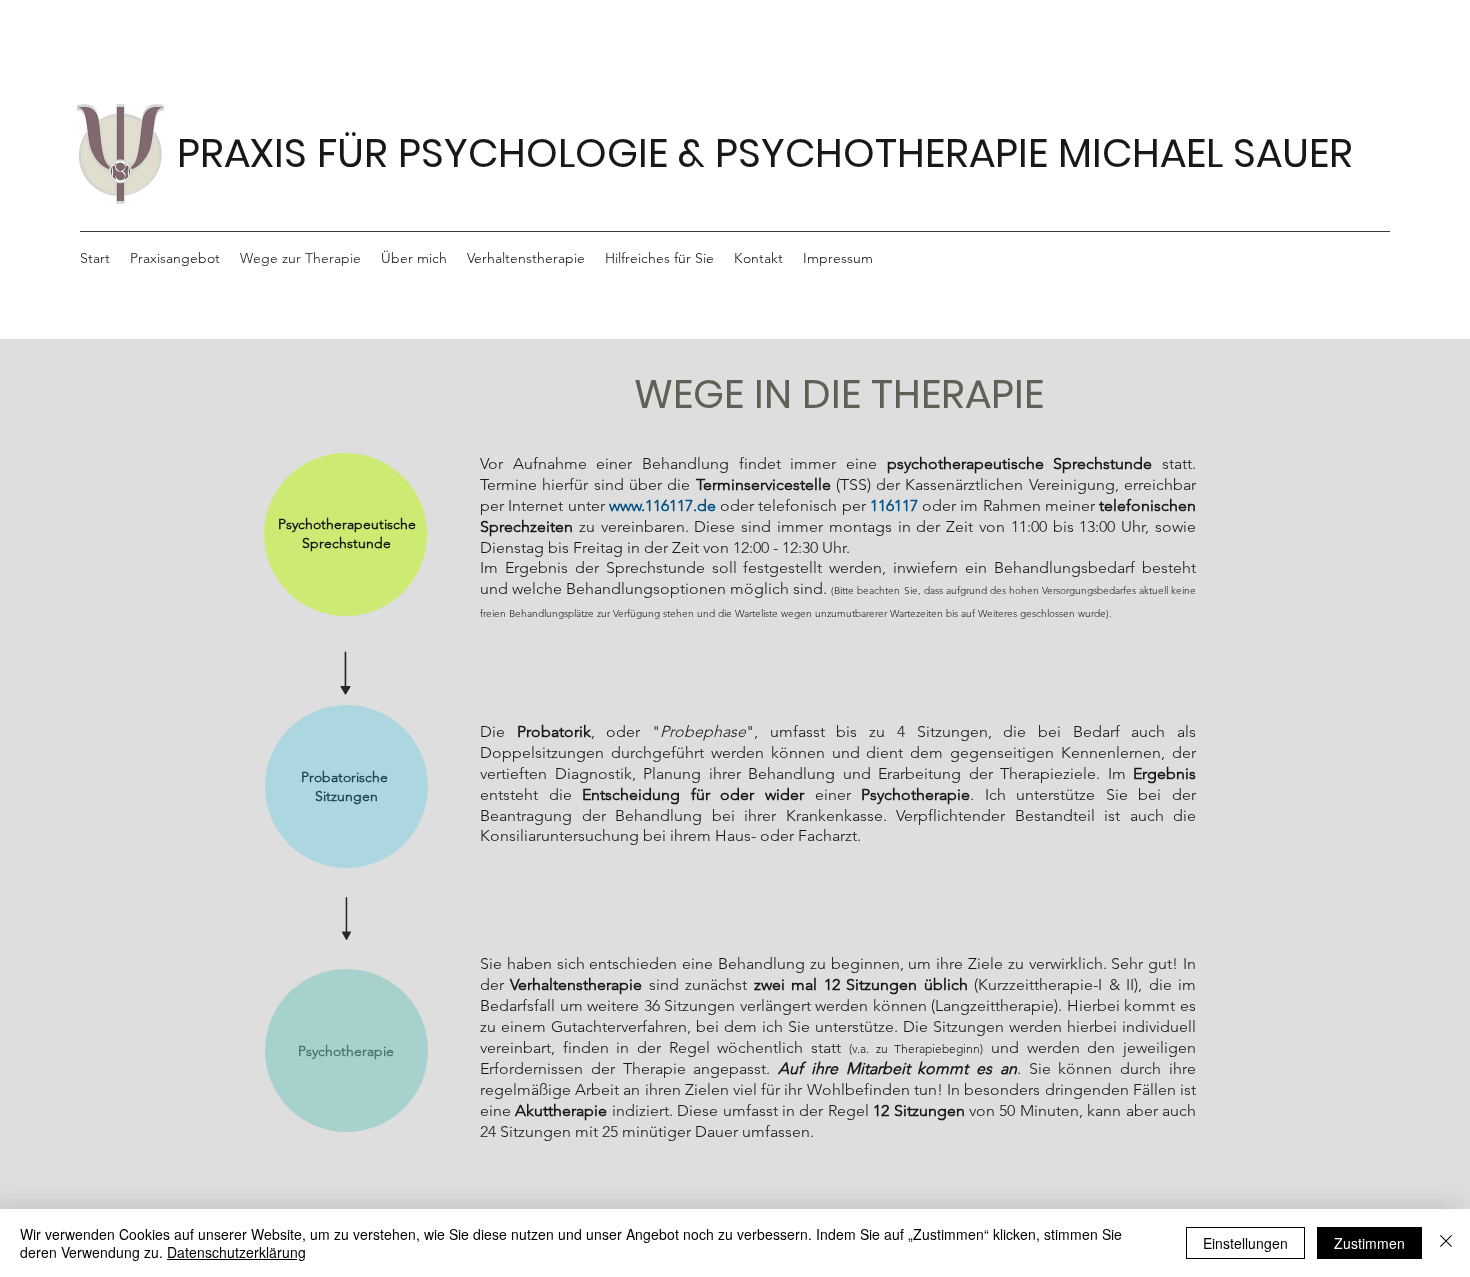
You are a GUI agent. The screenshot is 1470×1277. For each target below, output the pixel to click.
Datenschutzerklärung (236, 1252)
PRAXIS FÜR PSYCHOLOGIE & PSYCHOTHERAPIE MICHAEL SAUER (765, 153)
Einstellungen (1245, 1243)
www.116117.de (662, 505)
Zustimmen (1369, 1243)
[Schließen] (1446, 1243)
